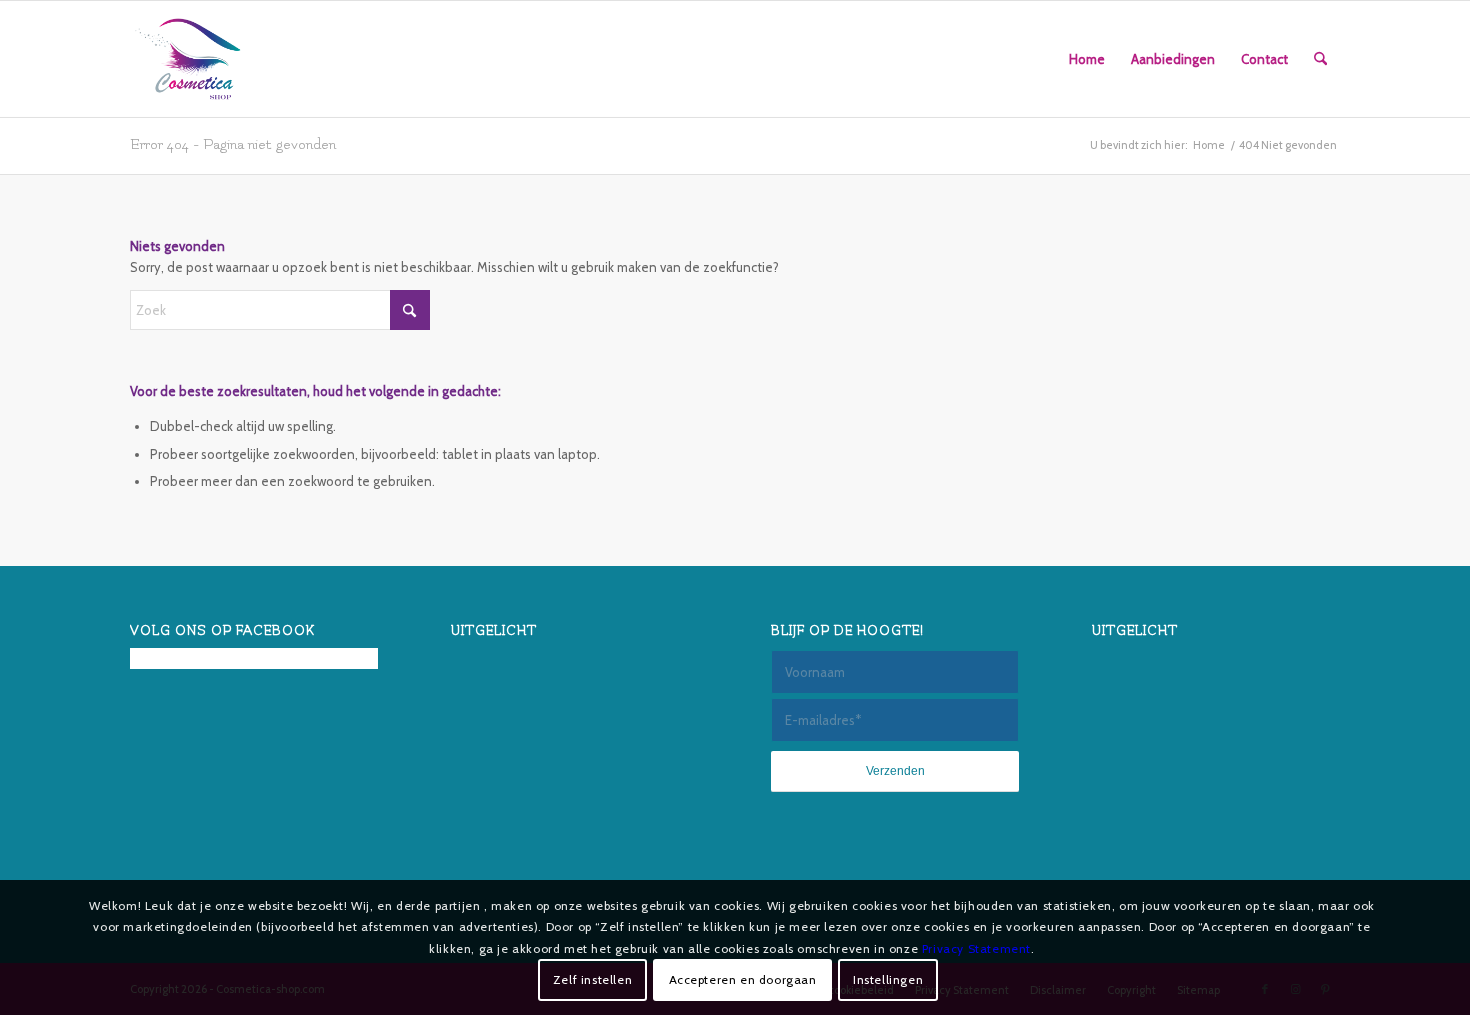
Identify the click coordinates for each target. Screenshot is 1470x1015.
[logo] (188, 59)
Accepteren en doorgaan (743, 979)
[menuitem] (1087, 59)
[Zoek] (1320, 59)
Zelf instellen (592, 979)
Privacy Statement (976, 947)
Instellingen (888, 979)
